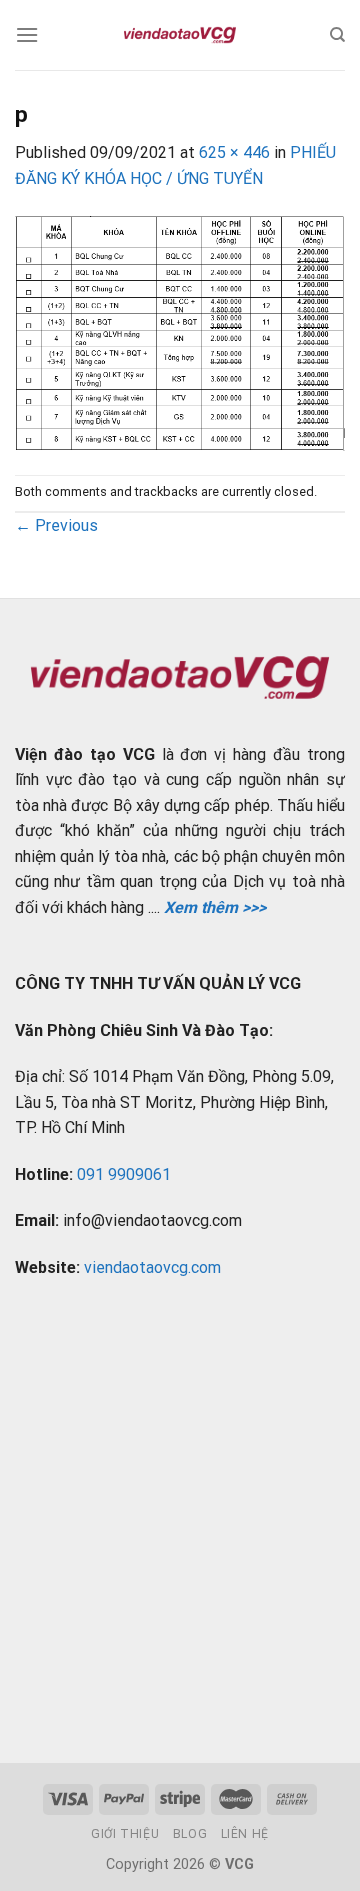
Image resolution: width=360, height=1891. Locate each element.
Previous (56, 525)
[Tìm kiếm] (337, 35)
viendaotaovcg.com (152, 1267)
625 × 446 (234, 152)
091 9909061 (124, 1174)
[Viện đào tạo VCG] (180, 35)
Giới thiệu (125, 1834)
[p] (180, 331)
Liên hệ (245, 1834)
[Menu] (27, 34)
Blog (190, 1834)
